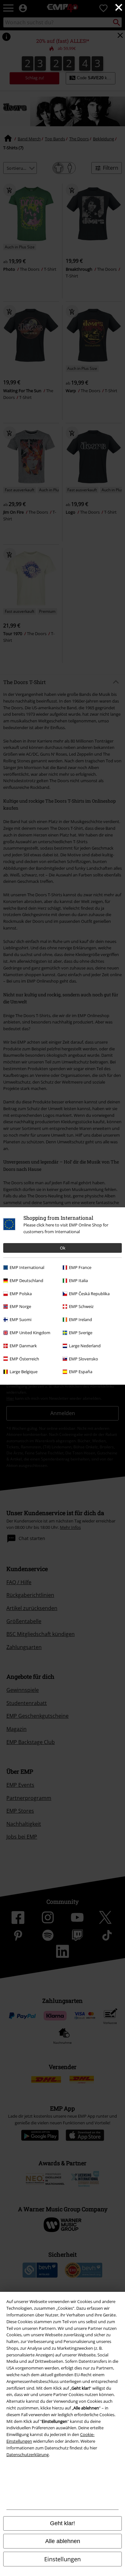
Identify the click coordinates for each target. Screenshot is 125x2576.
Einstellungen (63, 2559)
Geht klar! (63, 2523)
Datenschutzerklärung (28, 2455)
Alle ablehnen (63, 2541)
